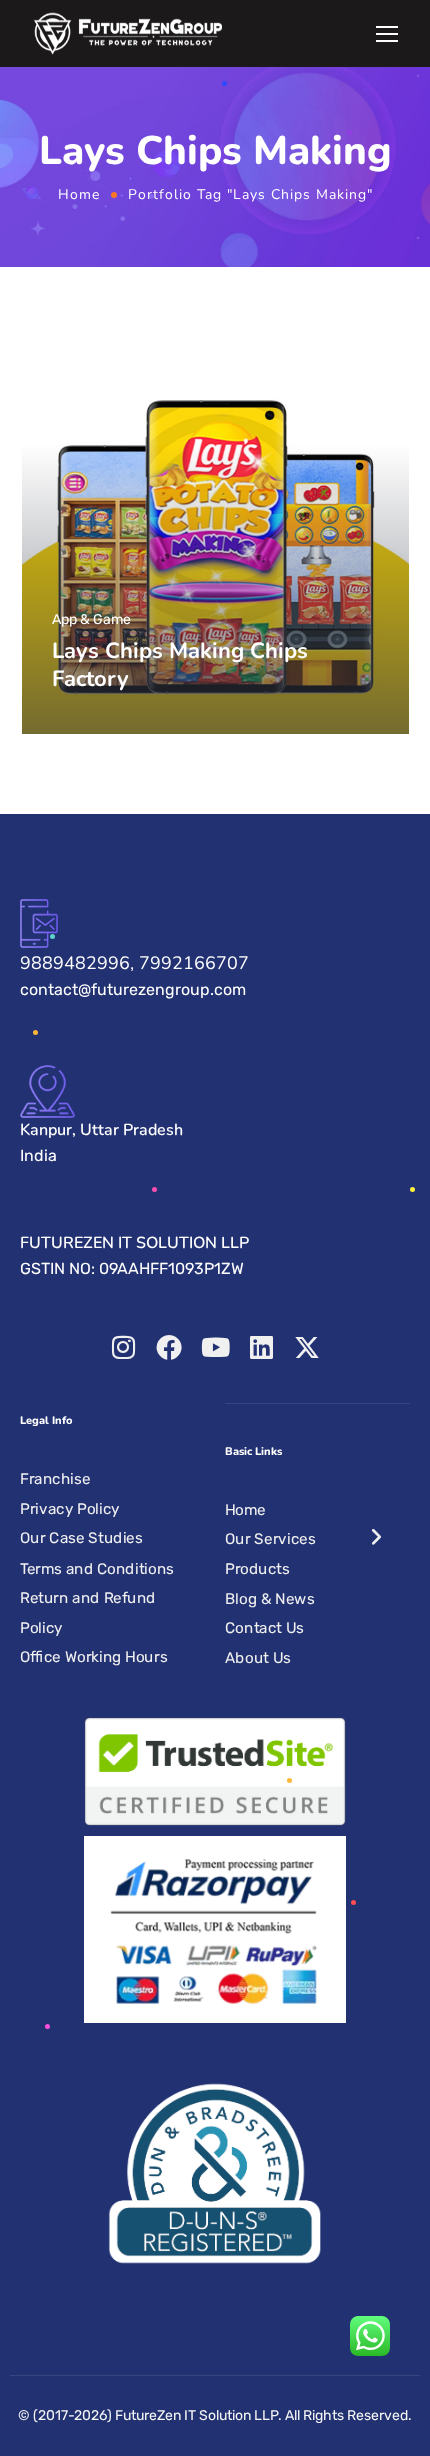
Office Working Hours (93, 1657)
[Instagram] (123, 1347)
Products (257, 1569)
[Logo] (128, 33)
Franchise (55, 1479)
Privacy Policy (70, 1509)
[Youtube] (215, 1347)
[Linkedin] (261, 1347)
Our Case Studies (81, 1539)
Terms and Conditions (97, 1568)
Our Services (270, 1539)
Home (79, 194)
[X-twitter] (307, 1347)
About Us (258, 1658)
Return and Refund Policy (88, 1613)
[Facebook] (169, 1347)
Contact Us (264, 1628)
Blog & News (269, 1598)
